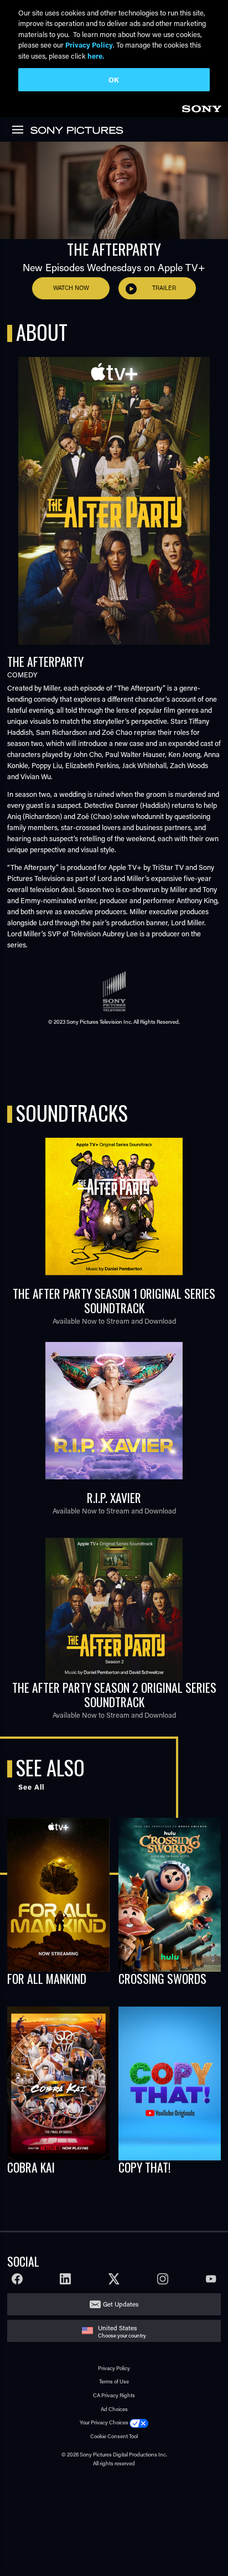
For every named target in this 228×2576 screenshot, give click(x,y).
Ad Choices (114, 2409)
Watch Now (71, 288)
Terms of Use (114, 2381)
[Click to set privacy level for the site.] (139, 2422)
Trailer (164, 288)
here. (96, 56)
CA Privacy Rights (114, 2395)
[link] (201, 107)
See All (31, 1787)
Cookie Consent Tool (114, 2436)
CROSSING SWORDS (162, 1978)
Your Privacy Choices (104, 2422)
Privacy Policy (114, 2368)
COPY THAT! (144, 2167)
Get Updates (121, 2304)
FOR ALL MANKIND (47, 1978)
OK (114, 79)
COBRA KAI (31, 2167)
